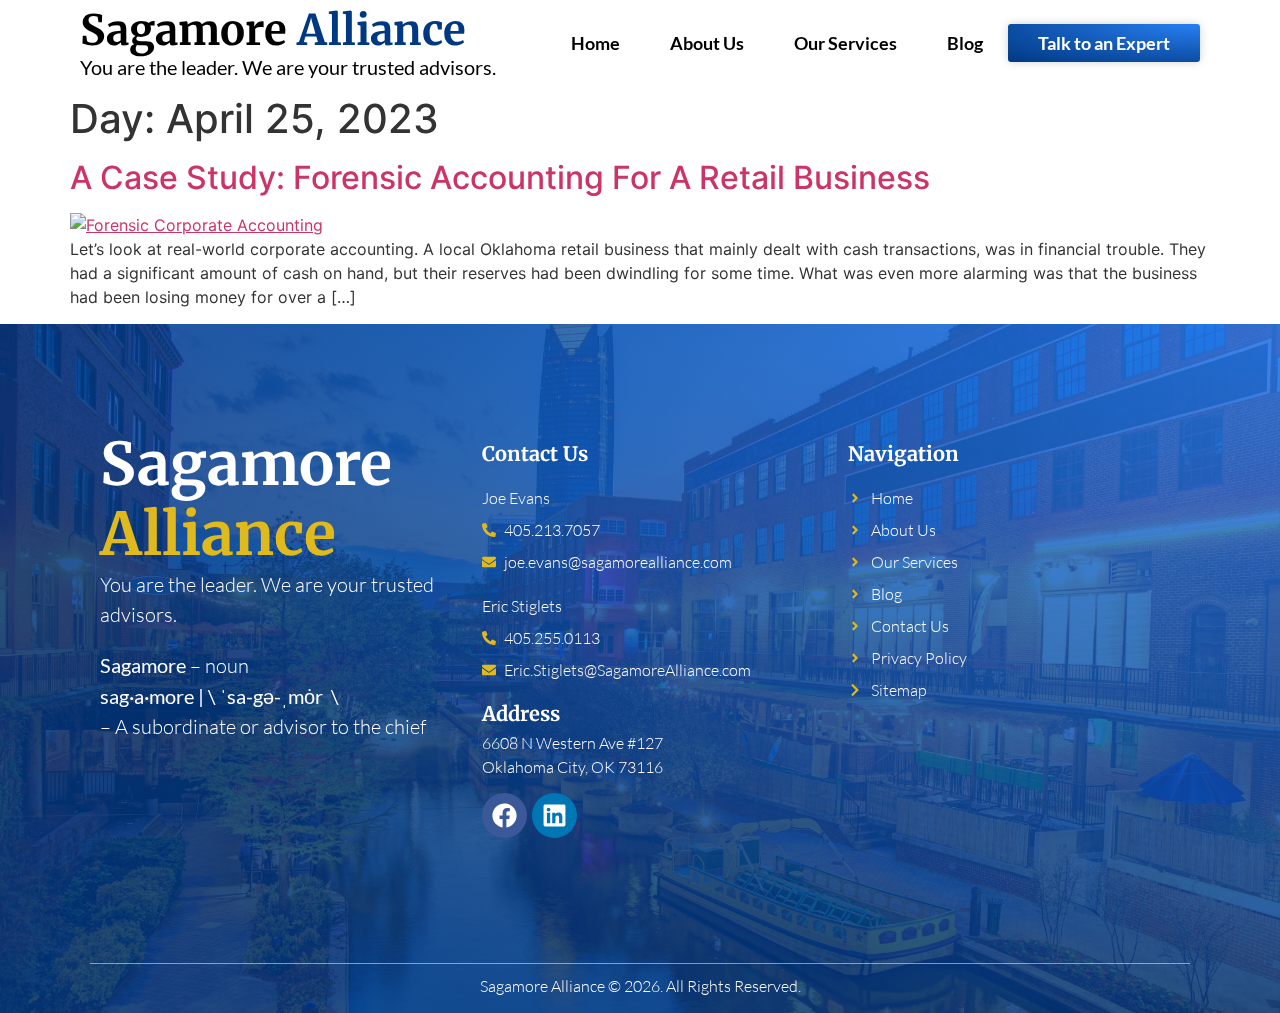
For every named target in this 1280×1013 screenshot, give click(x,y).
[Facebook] (504, 815)
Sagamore (273, 30)
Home (595, 43)
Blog (965, 43)
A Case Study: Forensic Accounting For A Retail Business (500, 177)
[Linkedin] (554, 815)
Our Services (845, 43)
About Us (707, 43)
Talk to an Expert (1104, 43)
